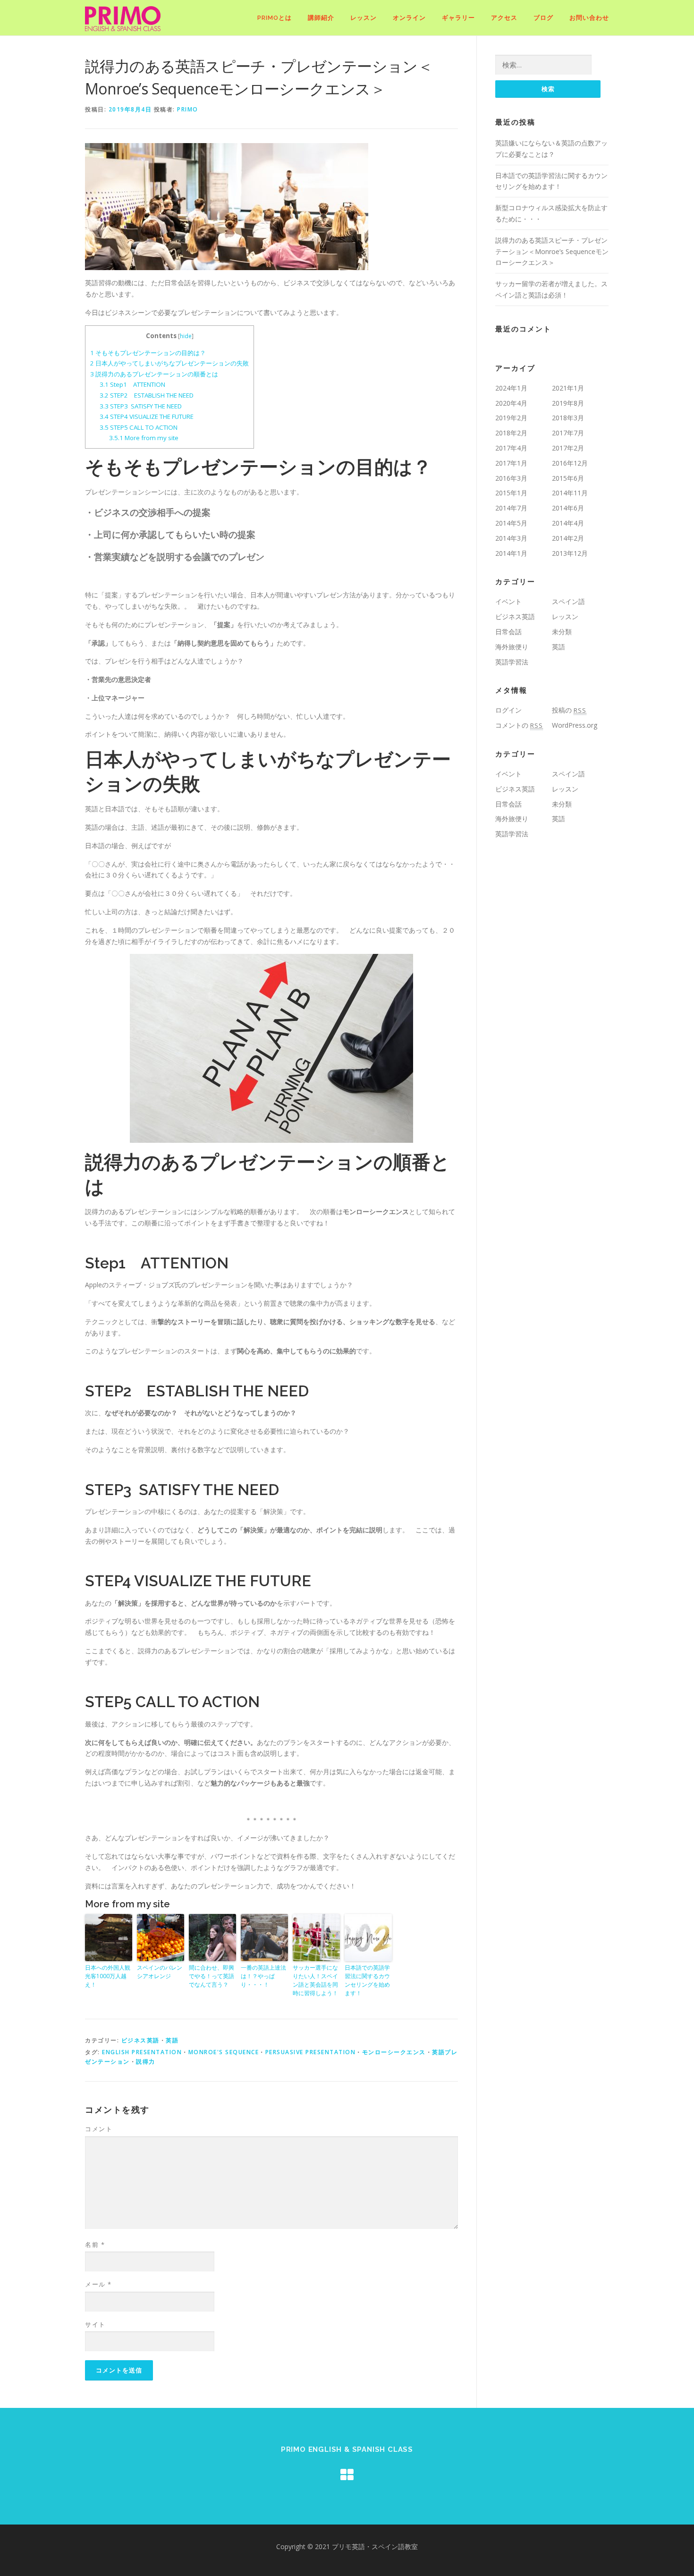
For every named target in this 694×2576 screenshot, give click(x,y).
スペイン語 (568, 601)
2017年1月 (511, 463)
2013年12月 (570, 553)
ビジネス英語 (140, 2040)
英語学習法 (512, 662)
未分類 (562, 632)
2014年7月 (511, 508)
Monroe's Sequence (224, 2052)
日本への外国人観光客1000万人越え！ (108, 1976)
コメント (99, 2129)
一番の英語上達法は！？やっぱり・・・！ (263, 1976)
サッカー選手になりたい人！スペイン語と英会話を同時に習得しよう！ (315, 1980)
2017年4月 (511, 448)
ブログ (543, 18)
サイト (95, 2324)
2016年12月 (570, 463)
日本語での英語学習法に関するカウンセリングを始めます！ (367, 1980)
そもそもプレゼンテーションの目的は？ (148, 353)
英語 (172, 2040)
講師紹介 (321, 18)
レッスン (364, 18)
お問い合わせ (589, 18)
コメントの (519, 725)
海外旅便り (512, 647)
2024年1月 (511, 388)
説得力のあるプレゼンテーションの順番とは (154, 374)
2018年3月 (568, 418)
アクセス (504, 18)
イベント (508, 601)
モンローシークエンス (394, 2052)
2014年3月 (511, 538)
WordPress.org (575, 725)
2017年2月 (568, 448)
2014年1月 (511, 553)
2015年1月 (511, 493)
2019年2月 (511, 418)
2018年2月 (511, 433)
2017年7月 (568, 433)
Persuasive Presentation (311, 2052)
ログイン (508, 710)
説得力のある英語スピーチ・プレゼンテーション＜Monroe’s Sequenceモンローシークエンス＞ (552, 251)
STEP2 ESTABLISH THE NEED (147, 395)
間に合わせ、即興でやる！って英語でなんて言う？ (212, 1976)
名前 (95, 2244)
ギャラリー (458, 18)
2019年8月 (568, 403)
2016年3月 (511, 478)
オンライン (409, 18)
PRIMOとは (275, 18)
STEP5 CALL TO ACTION (139, 427)
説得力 (146, 2062)
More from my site (144, 438)
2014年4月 (568, 523)
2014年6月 (568, 508)
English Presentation (142, 2052)
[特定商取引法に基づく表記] (347, 2475)
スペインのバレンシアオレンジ (160, 1972)
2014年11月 (570, 493)
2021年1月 (568, 388)
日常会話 (508, 632)
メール (98, 2284)
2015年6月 (568, 478)
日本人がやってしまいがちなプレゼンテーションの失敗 (169, 363)
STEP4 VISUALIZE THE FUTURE (147, 417)
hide (186, 336)
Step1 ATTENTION (132, 384)
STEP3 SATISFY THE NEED (141, 406)
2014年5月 (511, 523)
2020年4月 (511, 403)
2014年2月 (568, 538)
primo (188, 109)
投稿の (569, 710)
